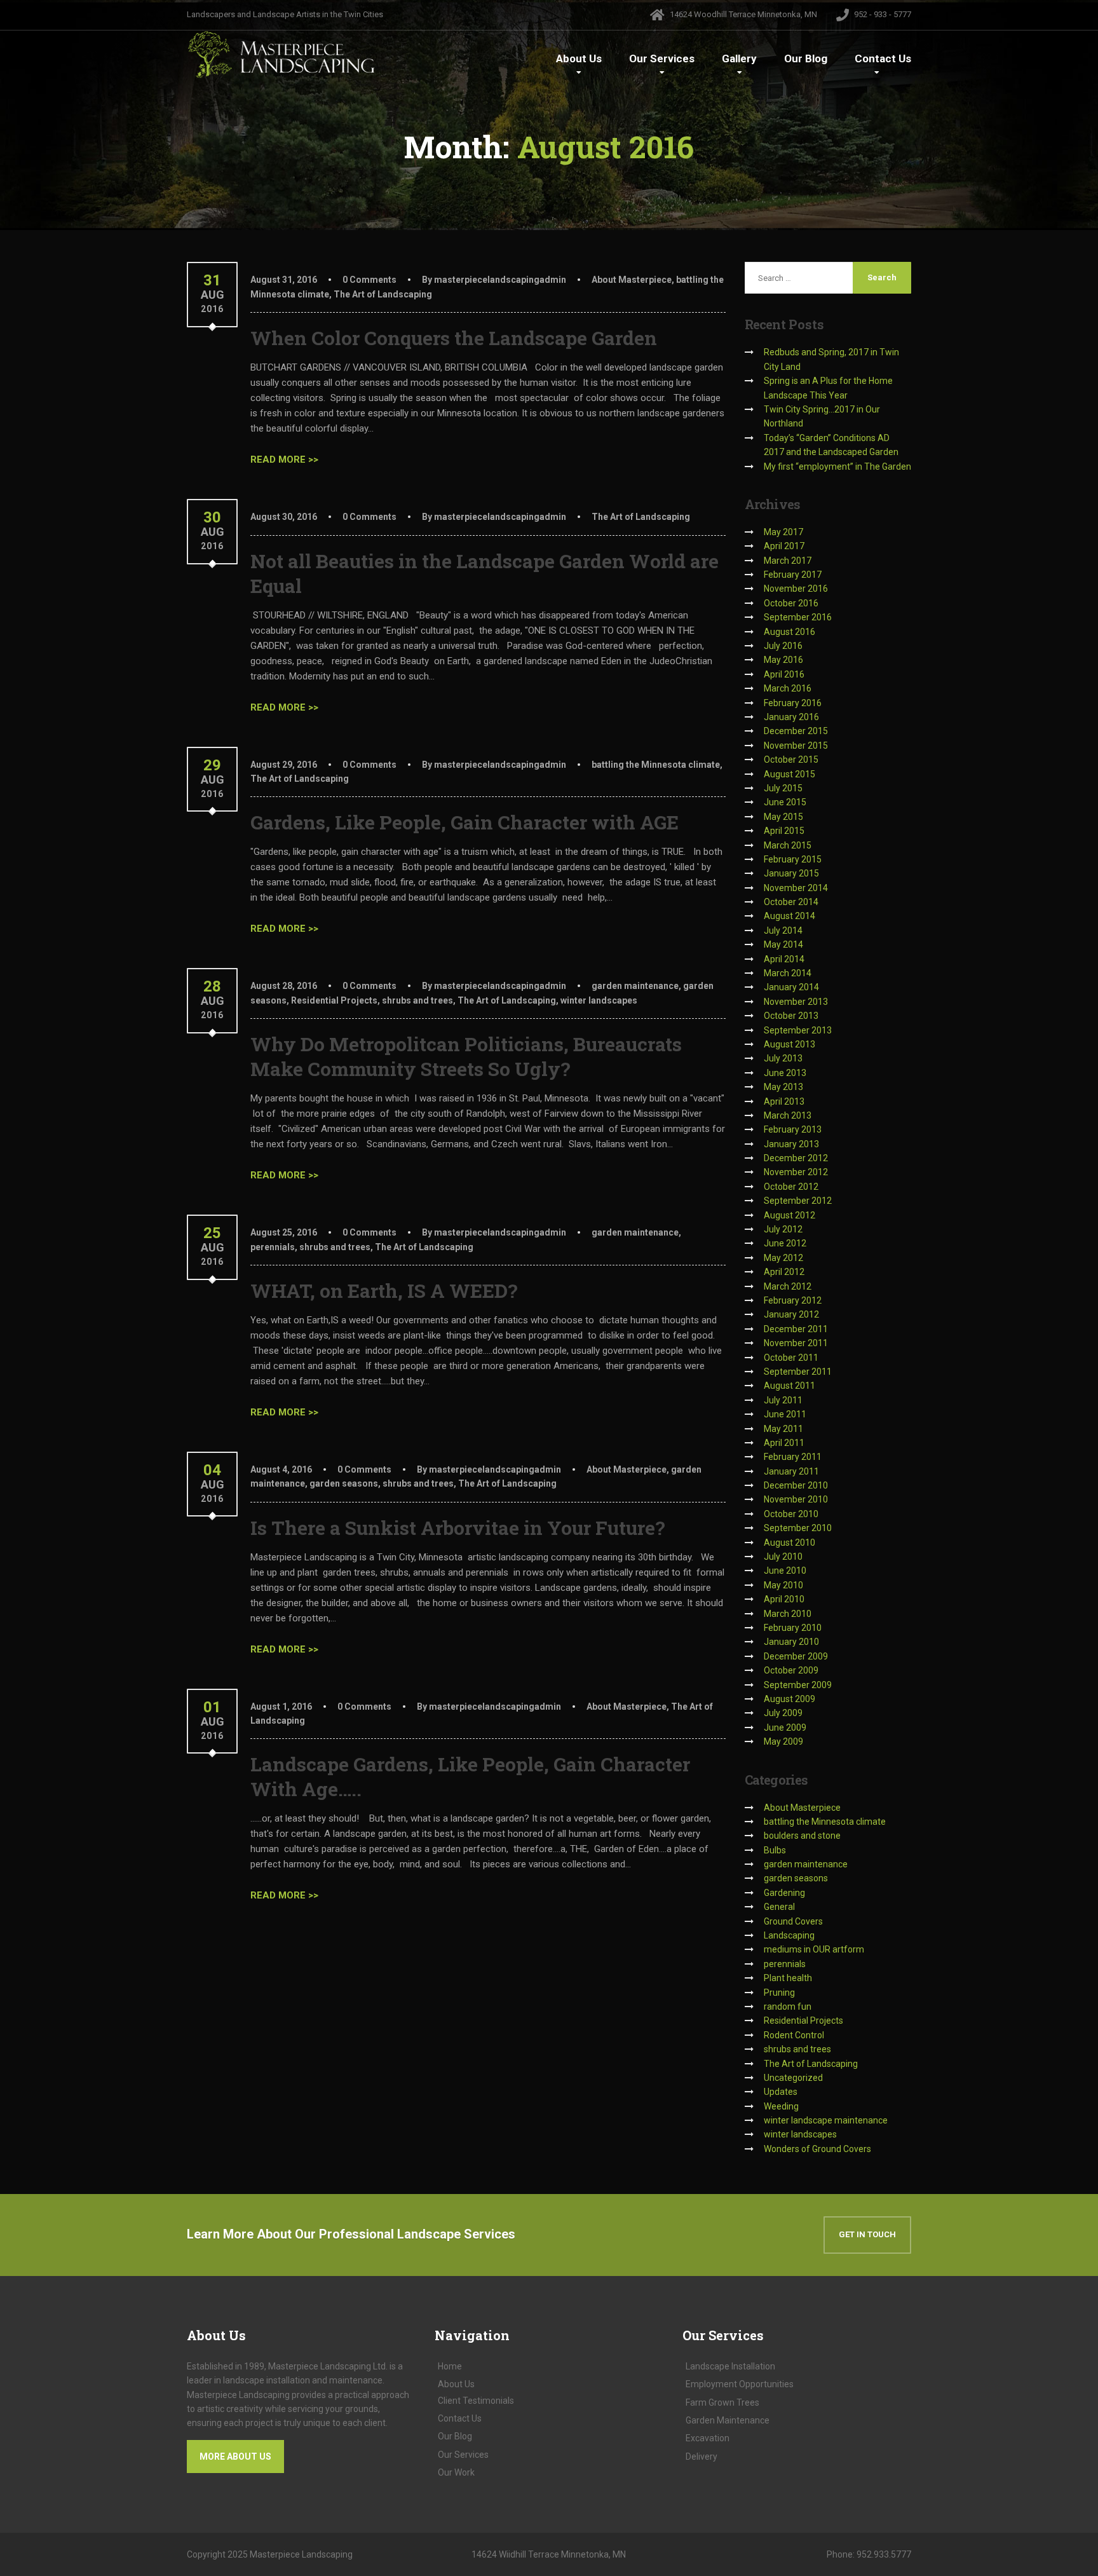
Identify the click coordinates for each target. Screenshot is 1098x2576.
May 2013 (783, 1087)
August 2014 (790, 916)
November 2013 (796, 1002)
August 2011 (790, 1386)
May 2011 (783, 1429)
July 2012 (783, 1229)
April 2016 (784, 674)
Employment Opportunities (740, 2384)
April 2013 (784, 1101)
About (579, 58)
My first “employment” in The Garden (837, 467)
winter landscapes (599, 1000)
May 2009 (783, 1741)
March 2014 (788, 973)
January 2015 (791, 873)
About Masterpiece (632, 280)
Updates (781, 2092)
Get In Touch (867, 2234)
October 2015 (791, 760)
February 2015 (793, 859)
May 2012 (783, 1258)
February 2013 (793, 1129)
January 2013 (791, 1144)
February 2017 (793, 575)
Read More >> (284, 460)
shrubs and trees (417, 1000)
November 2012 (796, 1172)
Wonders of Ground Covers (817, 2149)
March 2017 (788, 561)
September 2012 (798, 1201)
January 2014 (791, 987)
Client (476, 2401)
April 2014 (784, 959)
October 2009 (791, 1670)
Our (662, 58)
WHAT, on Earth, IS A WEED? (384, 1291)
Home (450, 2366)
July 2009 (783, 1713)
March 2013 (788, 1115)
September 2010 (798, 1528)
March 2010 (788, 1614)
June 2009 (785, 1728)
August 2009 (790, 1699)
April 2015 (784, 831)
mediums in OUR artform (814, 1949)
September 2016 (798, 617)
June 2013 (785, 1073)
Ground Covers (793, 1921)
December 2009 (796, 1656)
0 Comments (369, 280)
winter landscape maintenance (826, 2120)
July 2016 (783, 646)
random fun (788, 2007)
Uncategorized (793, 2078)
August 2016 (790, 632)
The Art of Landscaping (383, 294)
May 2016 (783, 660)
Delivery (701, 2457)
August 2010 (790, 1543)
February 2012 (793, 1300)
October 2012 (791, 1187)
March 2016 (788, 688)
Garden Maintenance (728, 2420)
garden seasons (344, 1483)
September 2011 (798, 1372)
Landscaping (789, 1935)
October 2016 (791, 603)
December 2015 (796, 731)
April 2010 (784, 1599)
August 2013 (790, 1044)
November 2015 (796, 746)
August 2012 (790, 1215)
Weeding (781, 2106)
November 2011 (796, 1343)
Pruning (779, 1993)
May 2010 (783, 1585)
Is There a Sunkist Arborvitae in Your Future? (458, 1528)
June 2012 (785, 1243)
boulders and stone (802, 1836)
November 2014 (796, 888)
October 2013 (791, 1016)
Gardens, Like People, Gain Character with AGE (464, 822)
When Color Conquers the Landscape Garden (454, 338)
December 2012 (796, 1158)
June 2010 (785, 1571)
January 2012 (791, 1314)
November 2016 (796, 589)
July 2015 (783, 788)
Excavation (708, 2438)
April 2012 (784, 1272)
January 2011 (791, 1471)
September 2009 (798, 1685)
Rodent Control (794, 2035)
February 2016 (793, 703)
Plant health (788, 1978)
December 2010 (796, 1485)
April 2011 (784, 1443)
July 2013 (783, 1058)
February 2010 (793, 1628)
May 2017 (783, 532)
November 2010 (796, 1499)
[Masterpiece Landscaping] (282, 54)
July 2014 (783, 930)
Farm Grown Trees (722, 2402)
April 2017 (784, 546)
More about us (235, 2457)
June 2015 (785, 802)
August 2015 (790, 774)
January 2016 (791, 717)
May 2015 (783, 817)
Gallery (739, 58)
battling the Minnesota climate (656, 765)
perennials (273, 1247)
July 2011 (783, 1400)
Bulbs (775, 1850)
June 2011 (785, 1414)
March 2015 (788, 845)
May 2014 (783, 944)
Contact (883, 58)
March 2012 (788, 1286)
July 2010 (783, 1557)
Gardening (784, 1893)
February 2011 (793, 1457)
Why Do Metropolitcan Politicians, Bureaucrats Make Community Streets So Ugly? (466, 1056)
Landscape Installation (730, 2366)
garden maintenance (635, 986)
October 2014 (791, 902)
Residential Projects (334, 1000)
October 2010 (791, 1514)
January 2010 (791, 1642)
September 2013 (798, 1030)
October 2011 (791, 1358)
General (779, 1907)
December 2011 (796, 1329)
